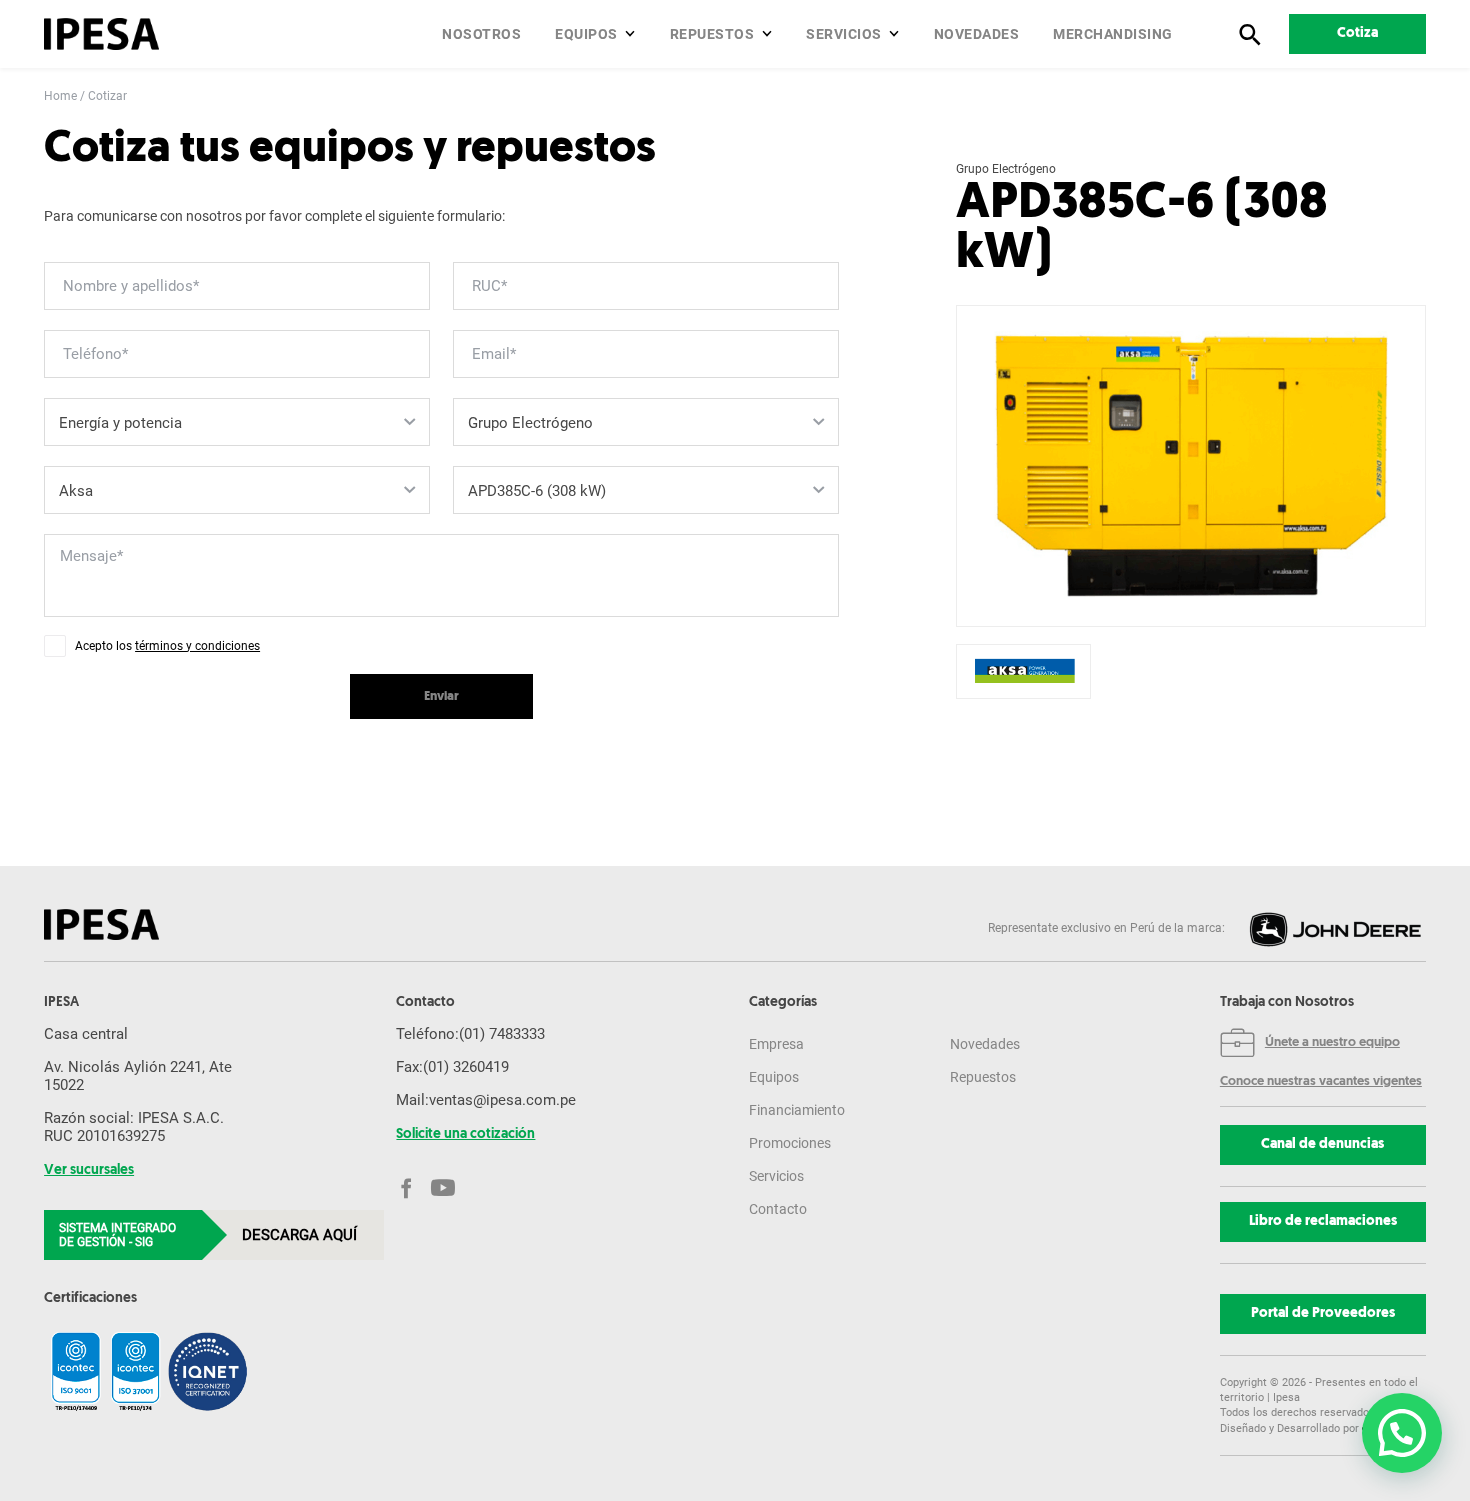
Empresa (776, 1044)
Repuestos (712, 34)
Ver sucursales (89, 1171)
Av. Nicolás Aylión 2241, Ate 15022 (138, 1076)
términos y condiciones (197, 646)
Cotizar (107, 96)
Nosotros (481, 34)
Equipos (586, 34)
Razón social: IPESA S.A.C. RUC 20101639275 (134, 1127)
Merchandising (1113, 34)
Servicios (844, 34)
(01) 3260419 (466, 1067)
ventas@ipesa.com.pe (502, 1100)
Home (60, 96)
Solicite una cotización (465, 1135)
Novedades (977, 34)
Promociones (790, 1143)
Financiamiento (797, 1110)
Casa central (86, 1034)
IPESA (61, 1003)
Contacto (778, 1209)
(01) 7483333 (502, 1034)
